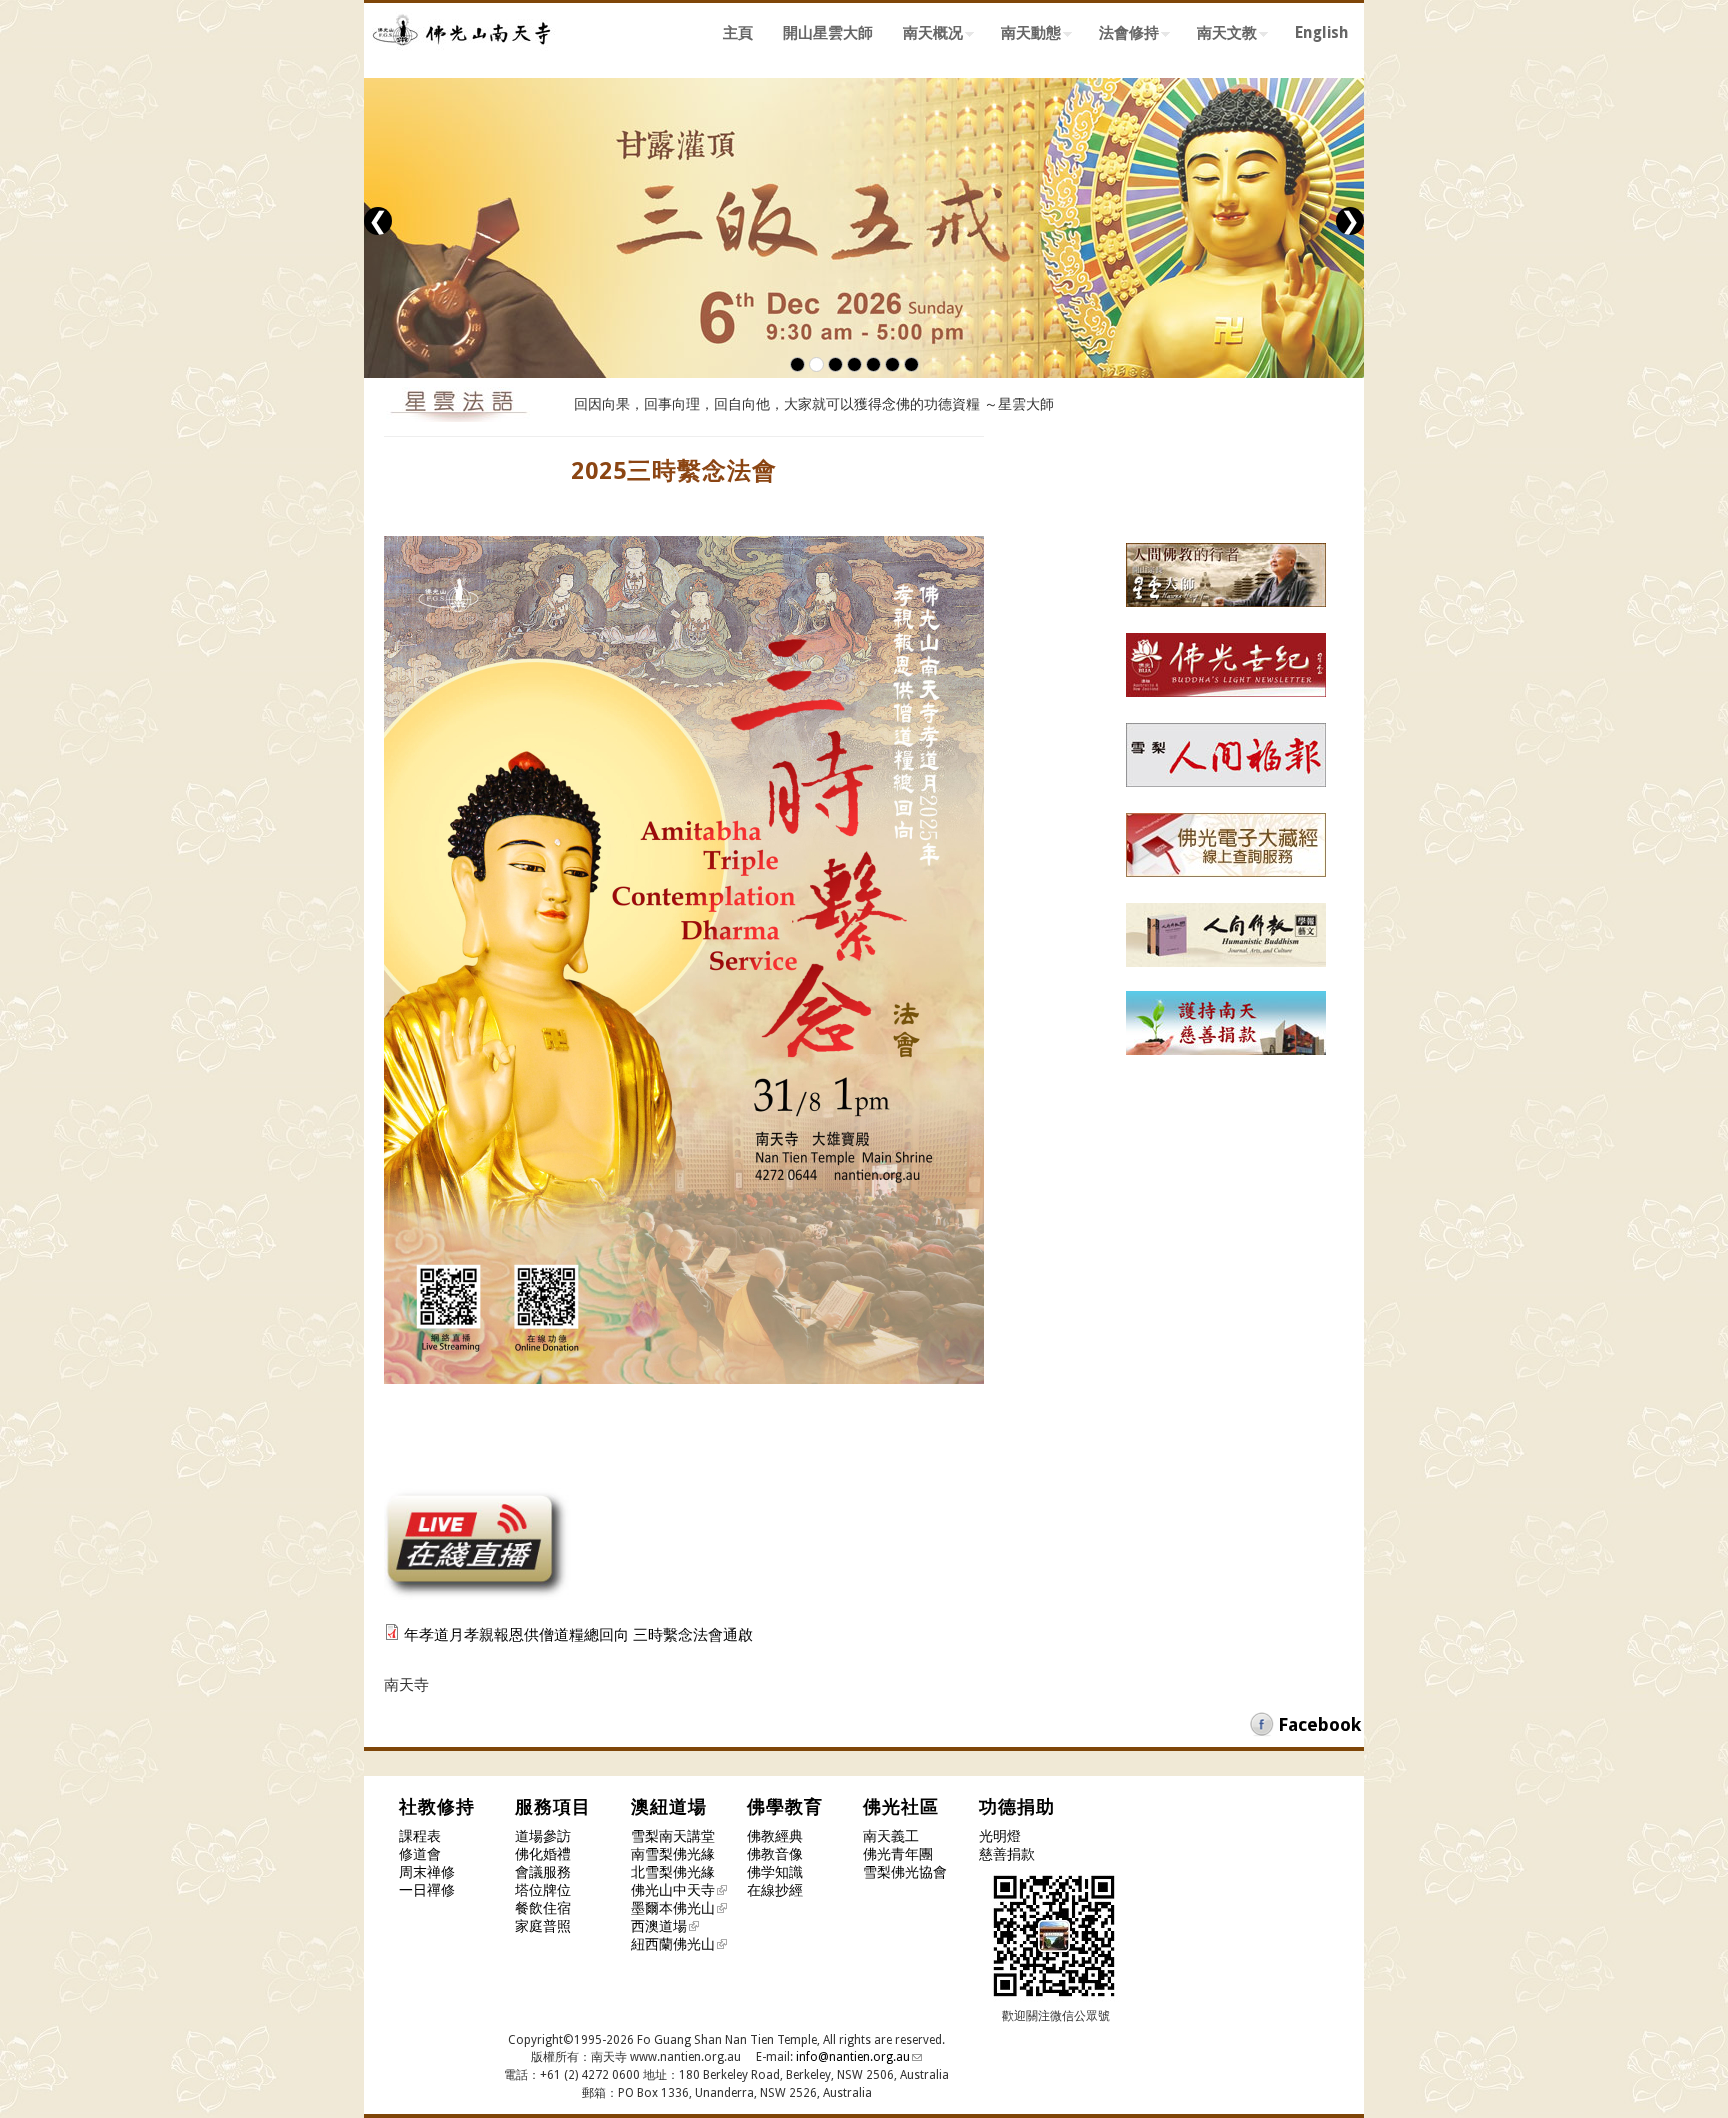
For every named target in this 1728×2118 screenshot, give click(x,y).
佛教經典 (775, 1836)
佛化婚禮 (543, 1854)
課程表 (420, 1836)
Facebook (1319, 1724)
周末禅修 (427, 1872)
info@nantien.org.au (853, 2057)
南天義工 (891, 1836)
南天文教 (1219, 36)
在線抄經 (775, 1890)
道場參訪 (543, 1836)
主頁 (738, 33)
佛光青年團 (898, 1854)
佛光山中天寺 (673, 1890)
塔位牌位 (543, 1890)
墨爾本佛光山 (673, 1908)
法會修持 (1121, 36)
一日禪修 (427, 1890)
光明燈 (1000, 1836)
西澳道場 (659, 1926)
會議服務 (543, 1872)
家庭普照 (543, 1926)
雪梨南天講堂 (673, 1836)
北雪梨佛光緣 (673, 1872)
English (1322, 33)
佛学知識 (775, 1872)
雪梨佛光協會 (905, 1872)
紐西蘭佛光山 (673, 1944)
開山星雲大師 (828, 33)
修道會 (420, 1854)
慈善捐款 (1007, 1854)
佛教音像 (775, 1854)
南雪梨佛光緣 (673, 1854)
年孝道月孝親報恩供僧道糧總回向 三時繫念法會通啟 (578, 1635)
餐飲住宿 (543, 1908)
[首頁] (464, 58)
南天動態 (1023, 36)
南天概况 (925, 36)
